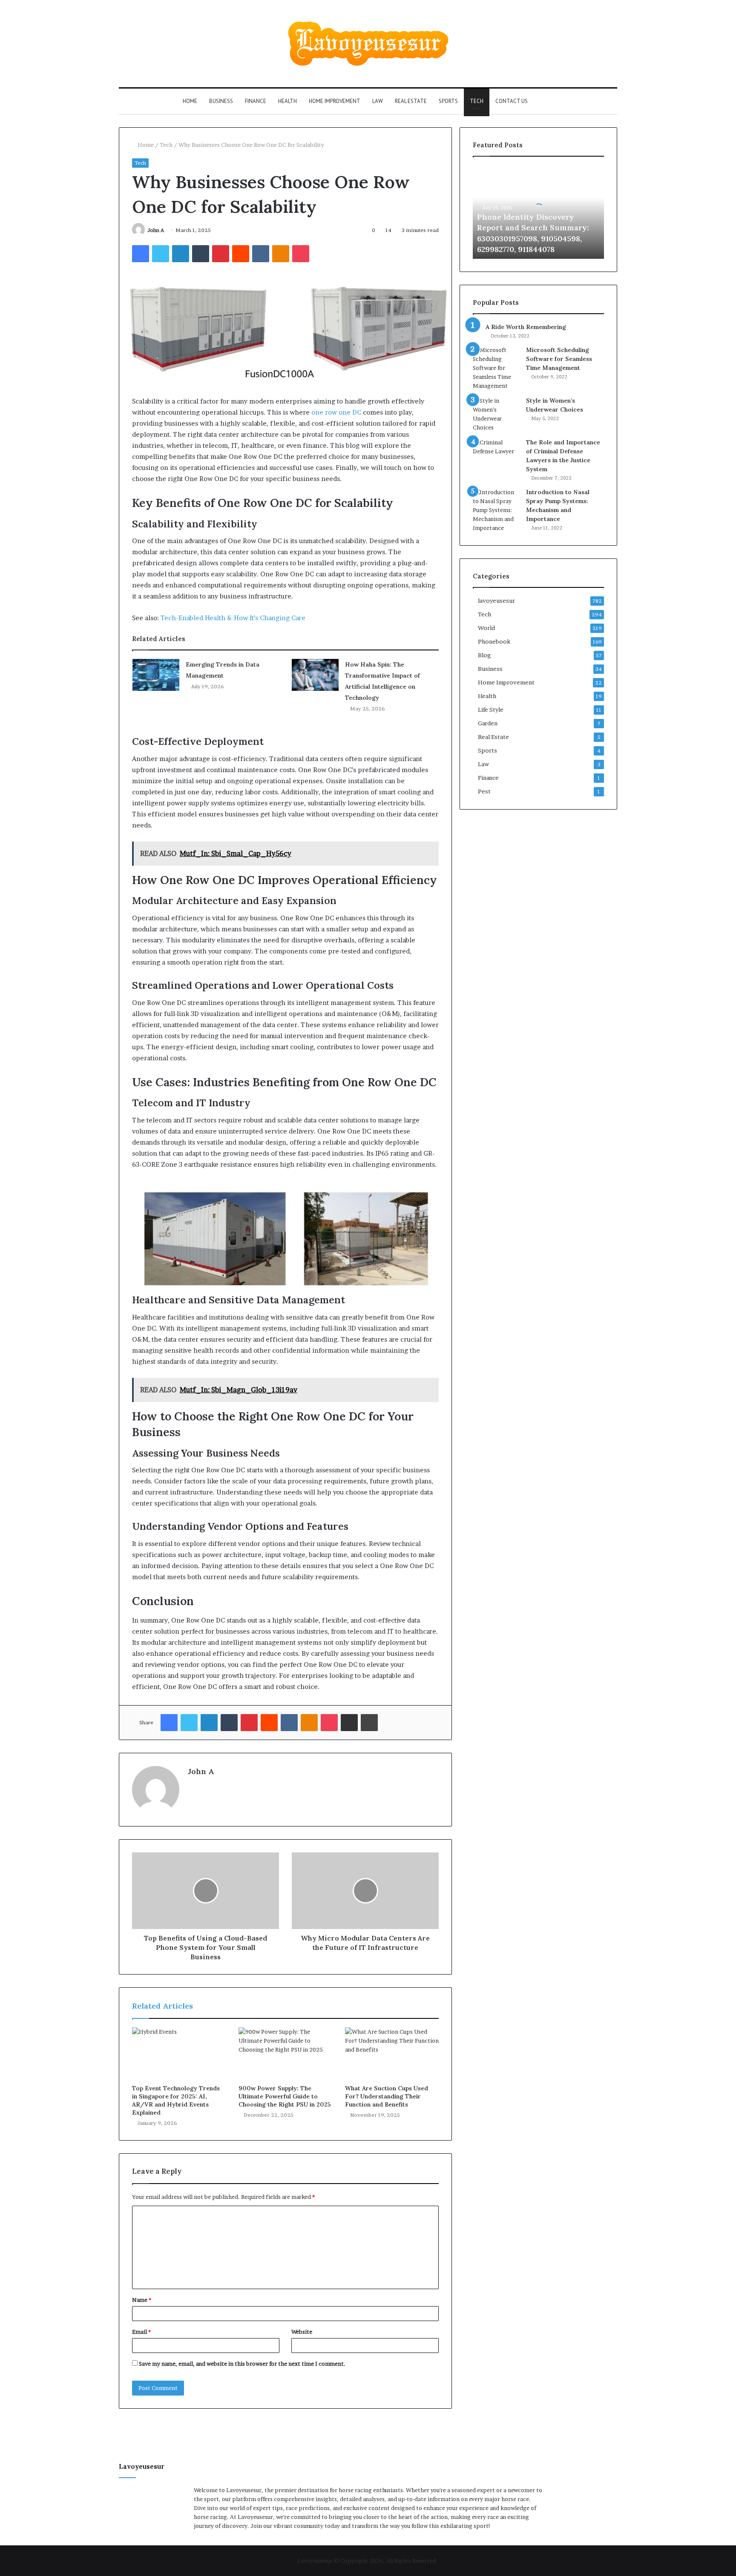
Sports (448, 101)
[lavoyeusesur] (368, 44)
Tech (477, 101)
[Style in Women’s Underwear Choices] (496, 414)
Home (190, 101)
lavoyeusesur (496, 601)
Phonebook (494, 641)
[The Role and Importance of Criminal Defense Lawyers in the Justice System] (496, 454)
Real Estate (411, 101)
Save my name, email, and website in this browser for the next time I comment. (242, 2364)
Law (378, 101)
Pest (484, 791)
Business (221, 101)
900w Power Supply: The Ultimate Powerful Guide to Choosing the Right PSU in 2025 (285, 2096)
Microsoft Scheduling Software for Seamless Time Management (559, 359)
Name (142, 2300)
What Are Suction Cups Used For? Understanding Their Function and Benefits (387, 2096)
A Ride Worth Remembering (526, 327)
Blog (484, 655)
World (486, 628)
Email (141, 2332)
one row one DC (336, 412)
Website (302, 2332)
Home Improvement (335, 101)
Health (287, 101)
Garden (488, 723)
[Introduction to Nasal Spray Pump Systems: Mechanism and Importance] (496, 510)
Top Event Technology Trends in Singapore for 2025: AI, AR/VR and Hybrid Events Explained (176, 2100)
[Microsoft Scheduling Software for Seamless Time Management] (496, 368)
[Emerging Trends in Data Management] (156, 675)
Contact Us (512, 101)
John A (156, 230)
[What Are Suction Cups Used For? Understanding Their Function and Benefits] (392, 2054)
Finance (256, 101)
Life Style (491, 710)
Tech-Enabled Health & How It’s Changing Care (233, 618)
